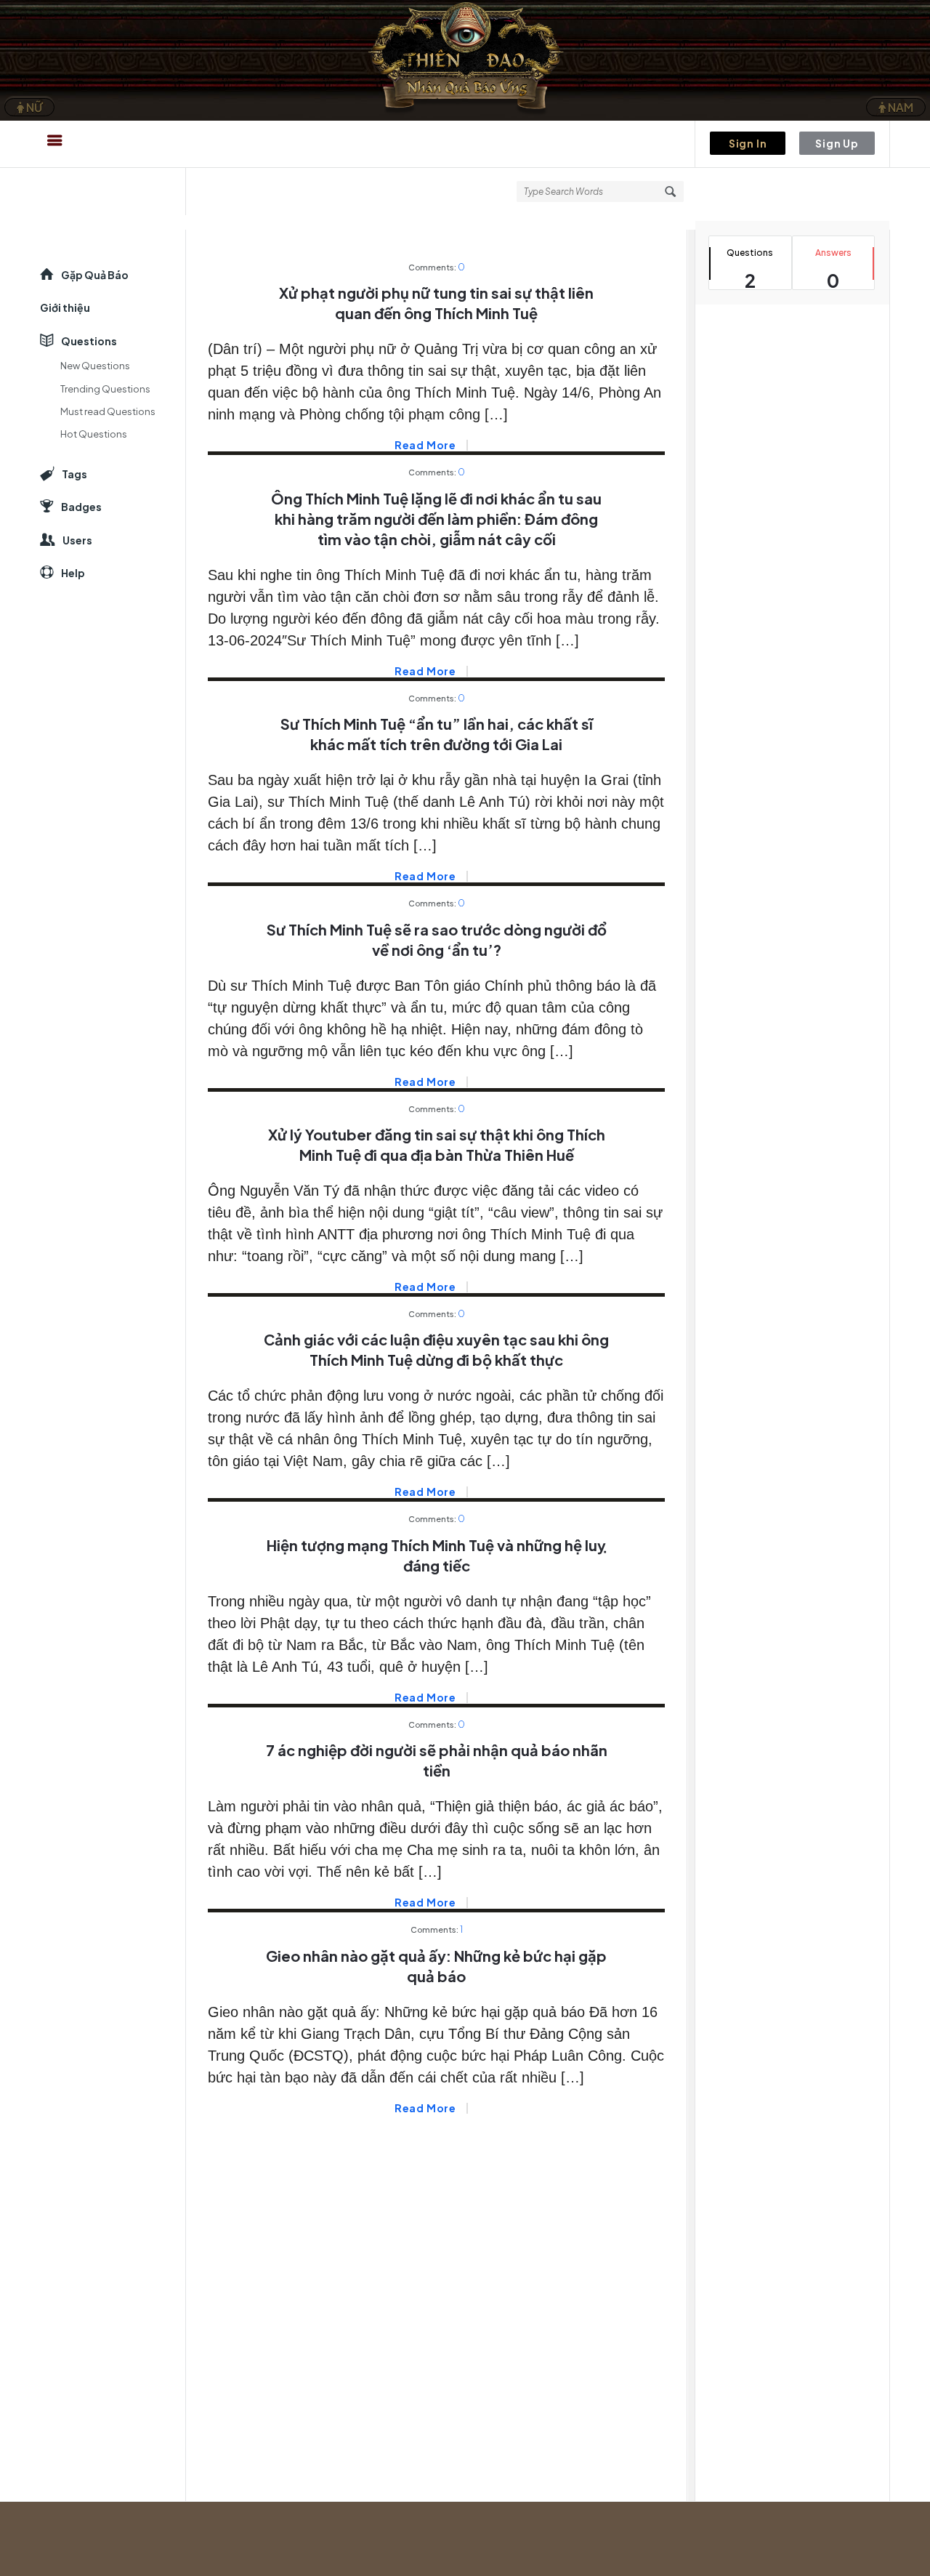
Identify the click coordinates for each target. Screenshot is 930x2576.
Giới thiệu (65, 307)
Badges (81, 507)
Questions (89, 341)
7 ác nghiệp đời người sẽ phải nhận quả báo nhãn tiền (437, 1760)
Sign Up (837, 143)
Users (77, 540)
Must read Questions (108, 411)
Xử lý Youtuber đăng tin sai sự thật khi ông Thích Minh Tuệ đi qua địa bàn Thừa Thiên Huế (437, 1144)
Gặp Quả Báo (95, 275)
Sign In (748, 143)
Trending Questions (105, 389)
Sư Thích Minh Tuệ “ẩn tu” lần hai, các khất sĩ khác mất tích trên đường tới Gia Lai (437, 734)
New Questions (95, 366)
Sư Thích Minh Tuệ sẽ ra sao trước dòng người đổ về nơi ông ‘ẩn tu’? (437, 939)
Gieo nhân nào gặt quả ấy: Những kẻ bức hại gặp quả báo (436, 1966)
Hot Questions (94, 434)
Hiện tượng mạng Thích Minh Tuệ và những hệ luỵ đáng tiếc (436, 1555)
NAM (899, 107)
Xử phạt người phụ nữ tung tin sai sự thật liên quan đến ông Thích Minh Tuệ (436, 303)
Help (73, 573)
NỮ (33, 107)
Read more (425, 445)
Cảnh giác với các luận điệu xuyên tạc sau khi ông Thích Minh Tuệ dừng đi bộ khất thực (436, 1349)
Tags (74, 474)
